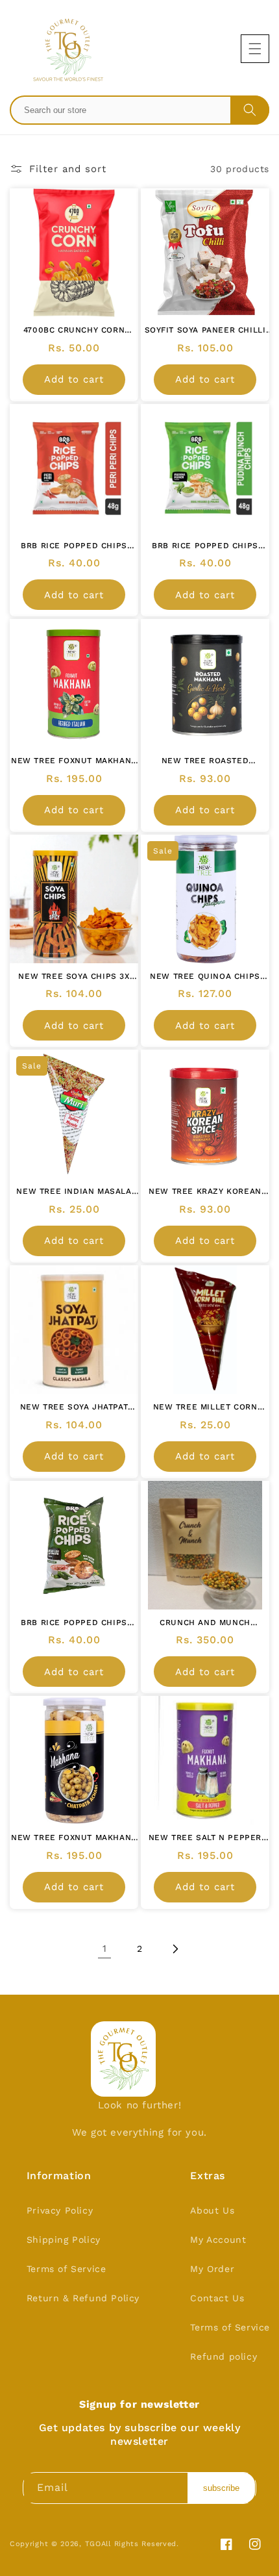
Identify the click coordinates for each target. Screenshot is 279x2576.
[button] (255, 49)
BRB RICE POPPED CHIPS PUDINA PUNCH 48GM (205, 546)
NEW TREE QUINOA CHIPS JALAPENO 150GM (205, 977)
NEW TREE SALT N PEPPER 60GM (205, 1838)
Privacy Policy (60, 2210)
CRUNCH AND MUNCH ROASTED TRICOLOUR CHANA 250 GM (205, 1623)
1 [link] (105, 1949)
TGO (93, 2544)
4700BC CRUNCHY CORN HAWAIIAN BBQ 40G (74, 331)
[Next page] (175, 1949)
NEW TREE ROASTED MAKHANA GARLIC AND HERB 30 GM (205, 761)
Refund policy (224, 2356)
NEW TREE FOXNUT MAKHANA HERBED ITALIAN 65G (74, 761)
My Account (218, 2240)
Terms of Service (67, 2269)
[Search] (250, 110)
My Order (212, 2269)
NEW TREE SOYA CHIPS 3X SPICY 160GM (74, 977)
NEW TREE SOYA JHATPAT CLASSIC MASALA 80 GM (74, 1408)
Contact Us (217, 2298)
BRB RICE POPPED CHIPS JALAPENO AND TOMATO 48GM (74, 1623)
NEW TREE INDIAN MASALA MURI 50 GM (74, 1192)
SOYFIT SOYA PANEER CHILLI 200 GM (205, 331)
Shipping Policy (64, 2240)
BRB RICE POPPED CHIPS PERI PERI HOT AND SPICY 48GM (74, 546)
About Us (212, 2210)
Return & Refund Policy (83, 2298)
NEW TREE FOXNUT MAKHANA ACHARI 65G (74, 1838)
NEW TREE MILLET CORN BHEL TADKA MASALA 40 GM (205, 1408)
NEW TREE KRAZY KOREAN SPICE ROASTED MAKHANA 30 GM (205, 1192)
